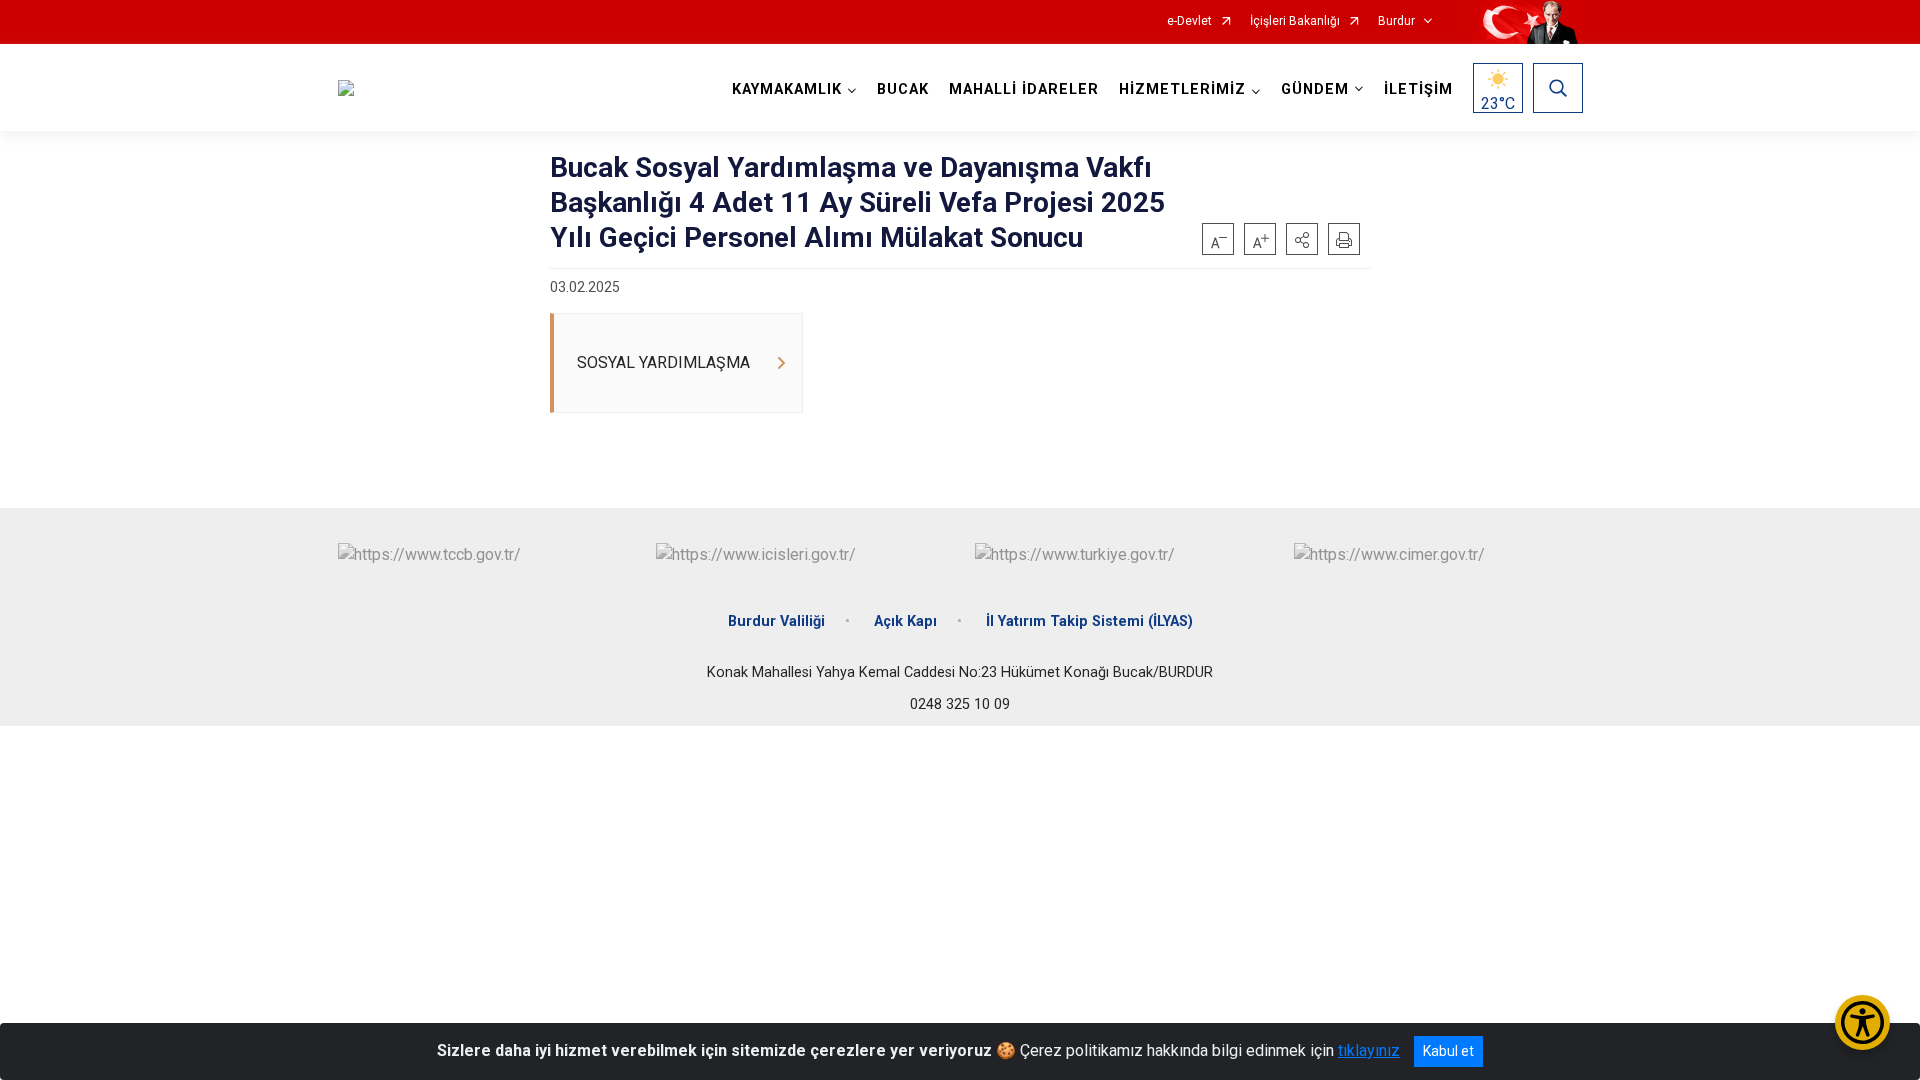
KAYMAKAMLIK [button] (787, 89)
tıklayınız (1369, 1050)
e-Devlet (1189, 21)
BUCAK (903, 89)
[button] (1302, 239)
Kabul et (1448, 1051)
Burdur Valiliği (776, 621)
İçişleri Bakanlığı (1295, 21)
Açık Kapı (905, 621)
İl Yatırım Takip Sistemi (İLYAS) (1089, 621)
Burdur (1396, 21)
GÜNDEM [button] (1315, 89)
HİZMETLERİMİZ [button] (1182, 89)
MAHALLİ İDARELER (1024, 89)
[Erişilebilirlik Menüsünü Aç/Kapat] (1862, 1022)
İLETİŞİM (1418, 89)
